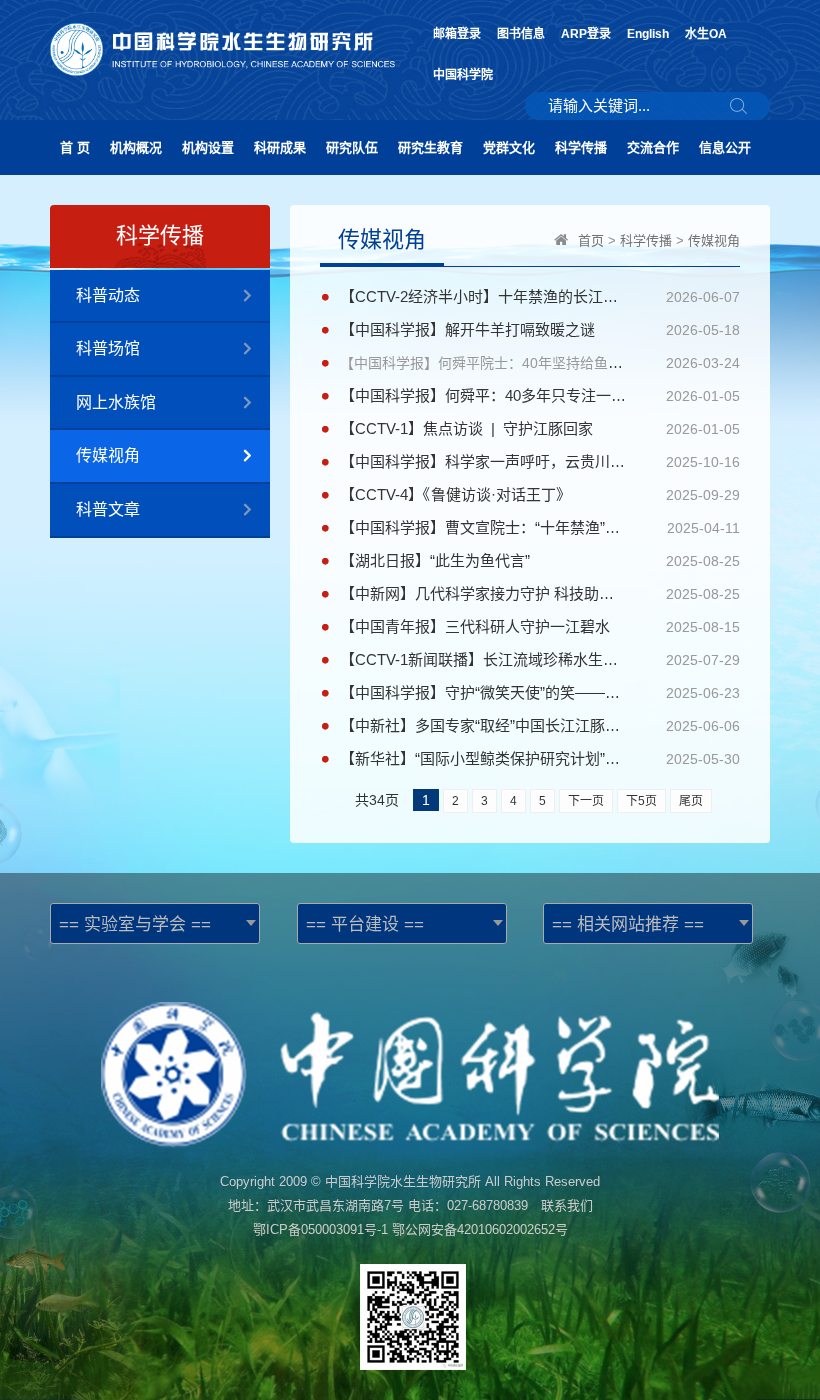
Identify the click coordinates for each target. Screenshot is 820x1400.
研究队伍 (352, 147)
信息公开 (725, 147)
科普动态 (108, 295)
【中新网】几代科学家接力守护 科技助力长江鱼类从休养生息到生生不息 (483, 593)
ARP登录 (586, 34)
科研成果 (280, 147)
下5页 (641, 801)
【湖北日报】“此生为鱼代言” (435, 560)
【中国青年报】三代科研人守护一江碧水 (475, 626)
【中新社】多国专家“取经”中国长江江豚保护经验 (483, 725)
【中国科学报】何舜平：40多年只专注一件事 (483, 395)
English (648, 34)
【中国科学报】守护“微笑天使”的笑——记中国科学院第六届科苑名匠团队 (483, 692)
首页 (591, 240)
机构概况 (136, 147)
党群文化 (509, 147)
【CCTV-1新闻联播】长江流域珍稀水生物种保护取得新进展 (483, 659)
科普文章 (108, 509)
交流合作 (653, 147)
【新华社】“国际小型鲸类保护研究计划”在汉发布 (483, 758)
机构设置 (208, 147)
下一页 (586, 801)
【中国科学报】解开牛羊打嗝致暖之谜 (467, 329)
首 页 (75, 147)
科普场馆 (108, 348)
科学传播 (581, 147)
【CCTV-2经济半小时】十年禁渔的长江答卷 (483, 296)
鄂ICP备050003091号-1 (320, 1229)
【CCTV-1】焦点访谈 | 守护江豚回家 (466, 428)
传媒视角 (108, 455)
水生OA (706, 34)
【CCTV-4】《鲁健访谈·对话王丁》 (455, 494)
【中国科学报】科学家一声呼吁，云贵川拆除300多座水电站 (483, 461)
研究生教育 (430, 147)
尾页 (691, 801)
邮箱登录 (457, 34)
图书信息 (521, 34)
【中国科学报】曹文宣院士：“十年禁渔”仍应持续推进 (483, 527)
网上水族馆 (116, 402)
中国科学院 (463, 75)
